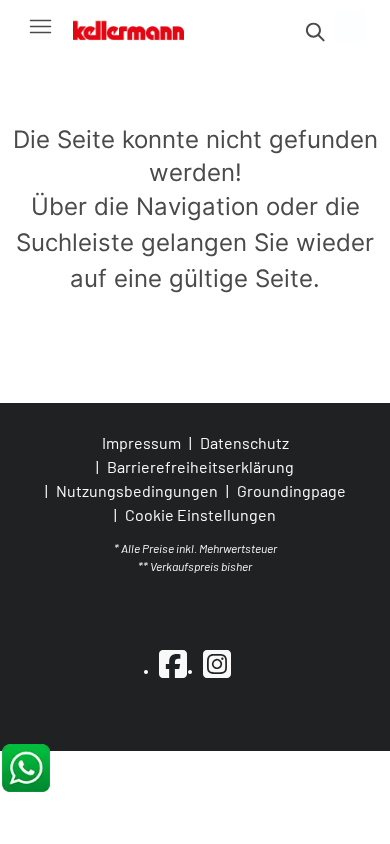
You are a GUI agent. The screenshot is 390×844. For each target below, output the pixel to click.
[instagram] (217, 663)
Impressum (141, 442)
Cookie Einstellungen (200, 515)
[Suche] (314, 32)
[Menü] (40, 26)
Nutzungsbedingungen (137, 490)
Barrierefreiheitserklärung (200, 466)
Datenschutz (244, 442)
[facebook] (173, 663)
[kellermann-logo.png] (138, 25)
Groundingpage (291, 490)
